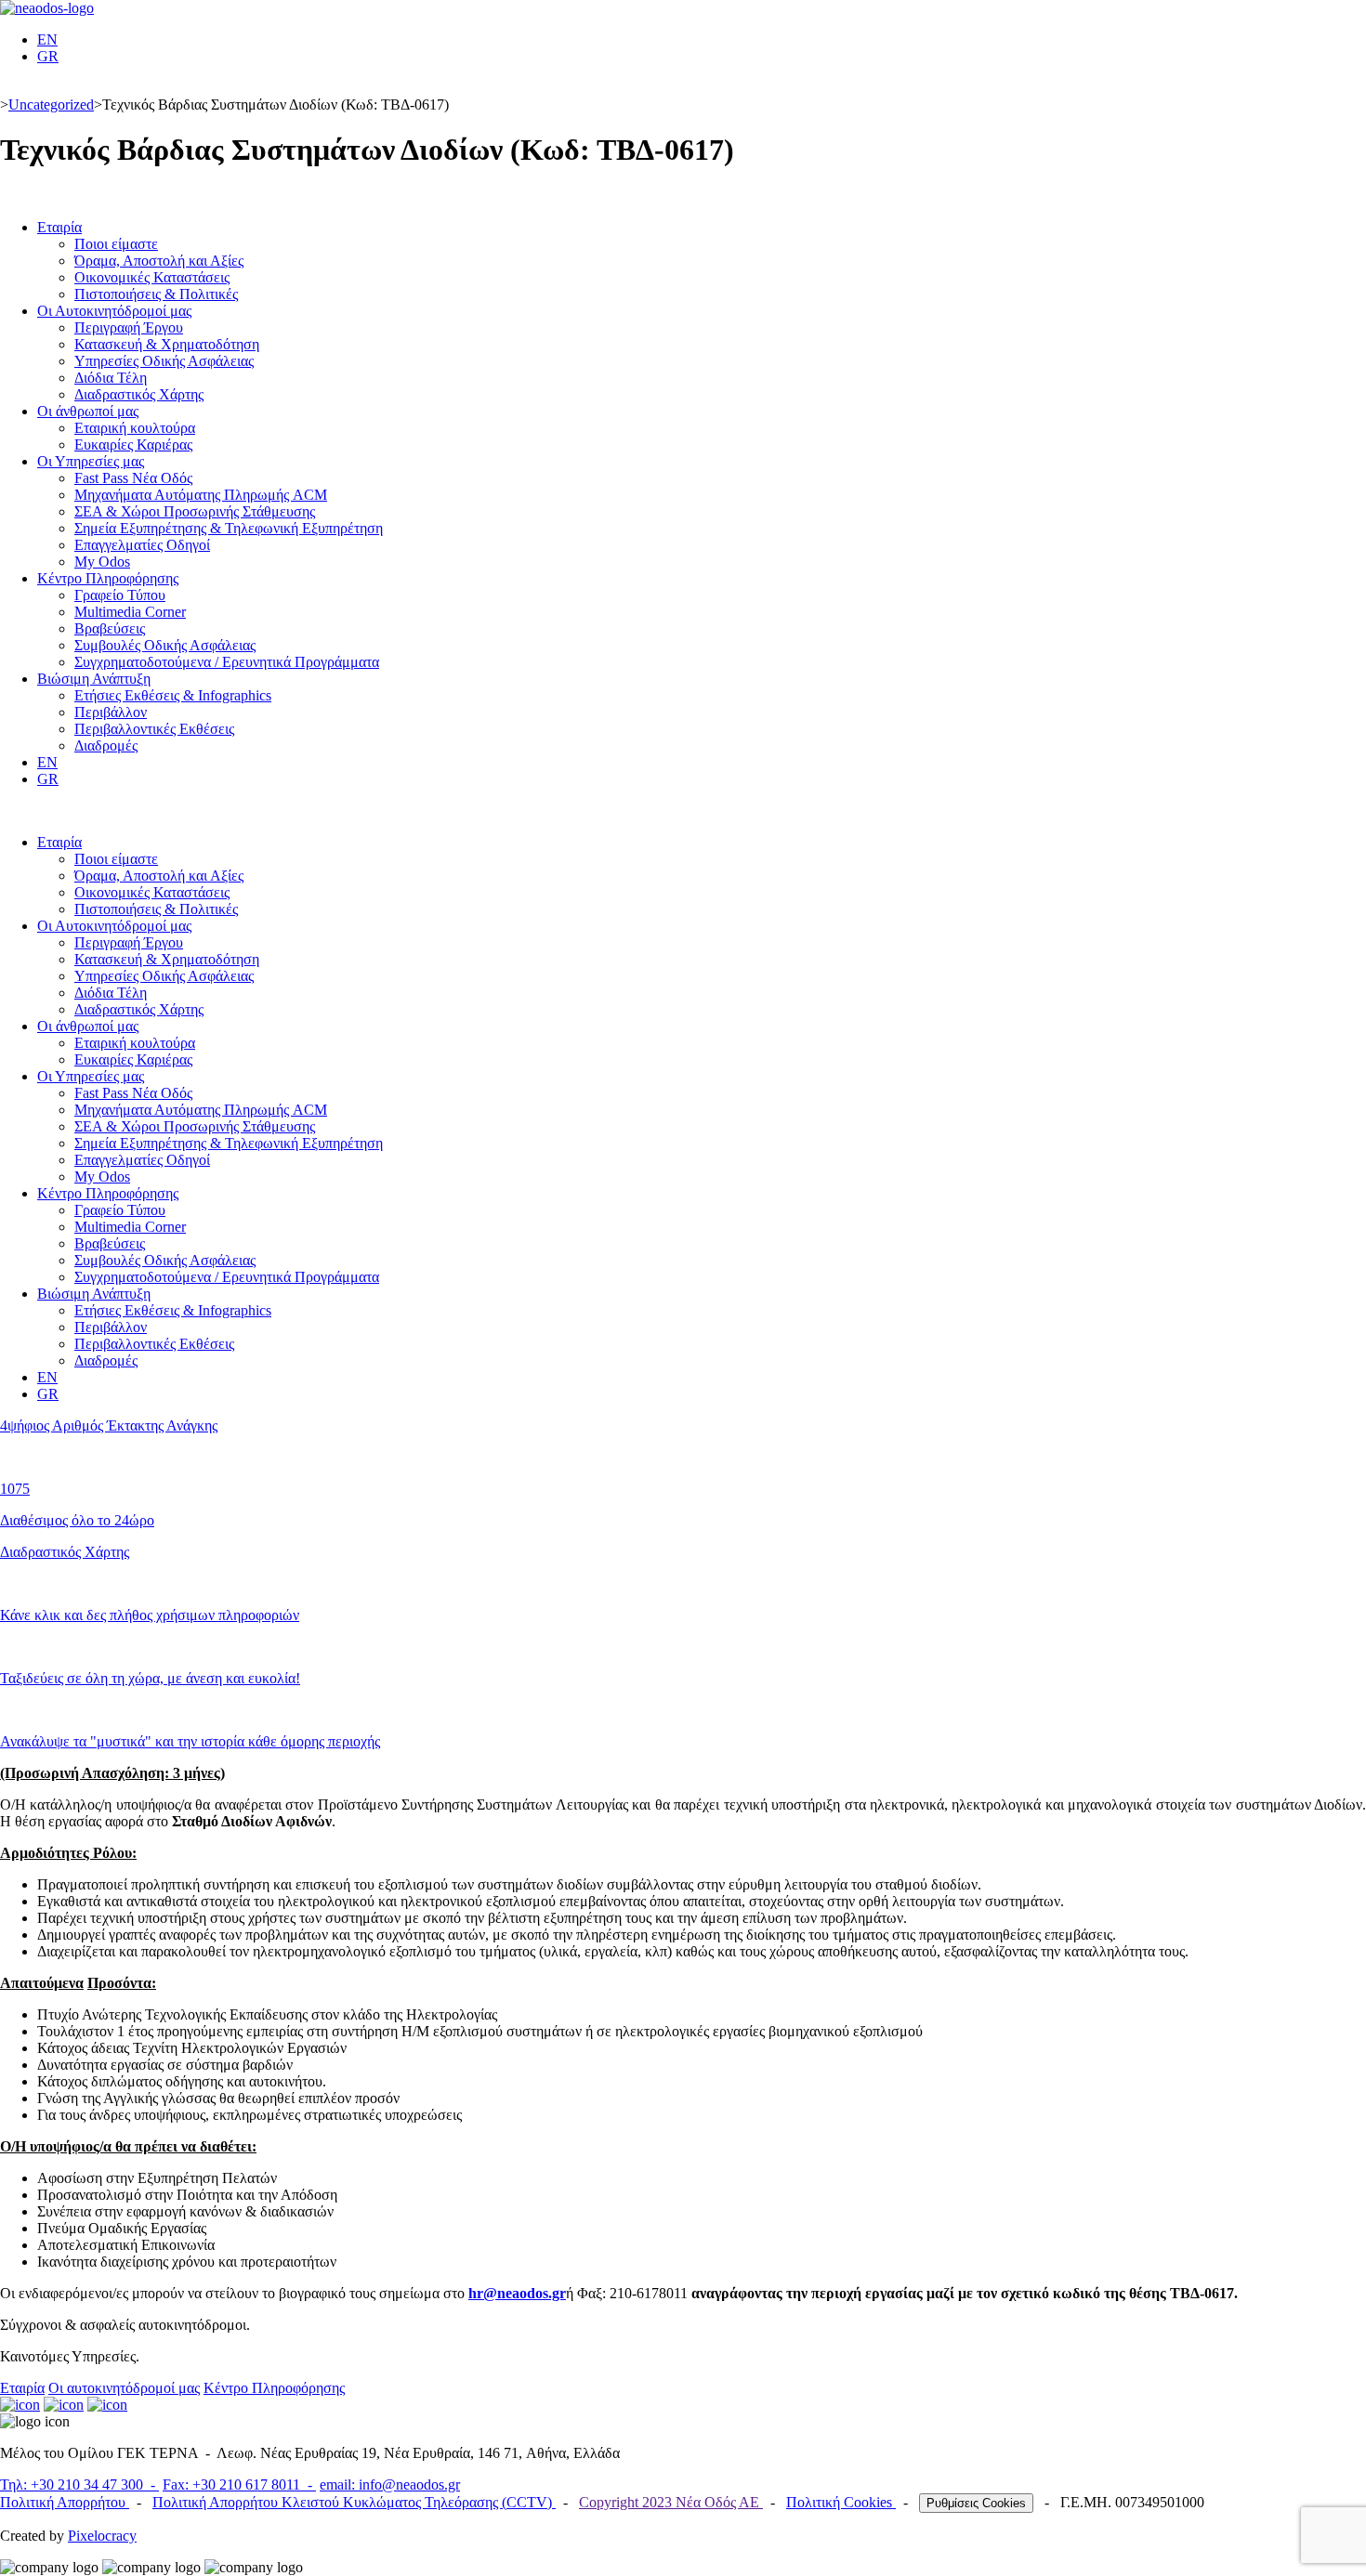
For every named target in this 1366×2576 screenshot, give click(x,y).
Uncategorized (51, 105)
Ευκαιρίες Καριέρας (133, 445)
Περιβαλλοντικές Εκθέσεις (154, 729)
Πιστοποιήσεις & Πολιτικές (156, 294)
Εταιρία (59, 227)
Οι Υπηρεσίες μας (91, 461)
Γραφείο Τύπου (120, 595)
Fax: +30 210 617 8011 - (239, 2484)
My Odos (102, 562)
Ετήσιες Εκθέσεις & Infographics (173, 695)
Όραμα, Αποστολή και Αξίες (159, 261)
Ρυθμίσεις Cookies (976, 2503)
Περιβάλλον (111, 712)
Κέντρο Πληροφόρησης (108, 578)
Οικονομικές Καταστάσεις (152, 277)
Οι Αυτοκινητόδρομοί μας (114, 311)
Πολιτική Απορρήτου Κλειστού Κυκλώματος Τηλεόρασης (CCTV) (354, 2502)
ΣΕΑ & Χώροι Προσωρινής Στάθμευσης (195, 511)
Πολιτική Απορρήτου (65, 2502)
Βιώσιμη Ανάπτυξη (94, 679)
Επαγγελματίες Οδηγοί (142, 545)
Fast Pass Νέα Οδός (133, 478)
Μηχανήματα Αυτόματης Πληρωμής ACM (201, 495)
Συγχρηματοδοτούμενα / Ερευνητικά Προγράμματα (227, 662)
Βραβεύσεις (110, 628)
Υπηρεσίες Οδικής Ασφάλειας (164, 361)
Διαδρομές (106, 745)
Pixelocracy (102, 2536)
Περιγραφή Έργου (129, 327)
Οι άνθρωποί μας (88, 411)
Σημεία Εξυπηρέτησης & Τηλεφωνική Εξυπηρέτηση (229, 528)
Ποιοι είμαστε (116, 244)
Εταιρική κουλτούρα (135, 428)
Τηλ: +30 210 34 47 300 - (79, 2484)
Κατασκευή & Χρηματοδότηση (167, 344)
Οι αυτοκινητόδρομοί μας (124, 2388)
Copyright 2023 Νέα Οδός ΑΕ (671, 2502)
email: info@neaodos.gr (390, 2484)
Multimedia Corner (130, 612)
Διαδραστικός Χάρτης (139, 394)
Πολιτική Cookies (841, 2502)
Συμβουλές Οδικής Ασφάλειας (165, 645)
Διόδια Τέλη (111, 378)
